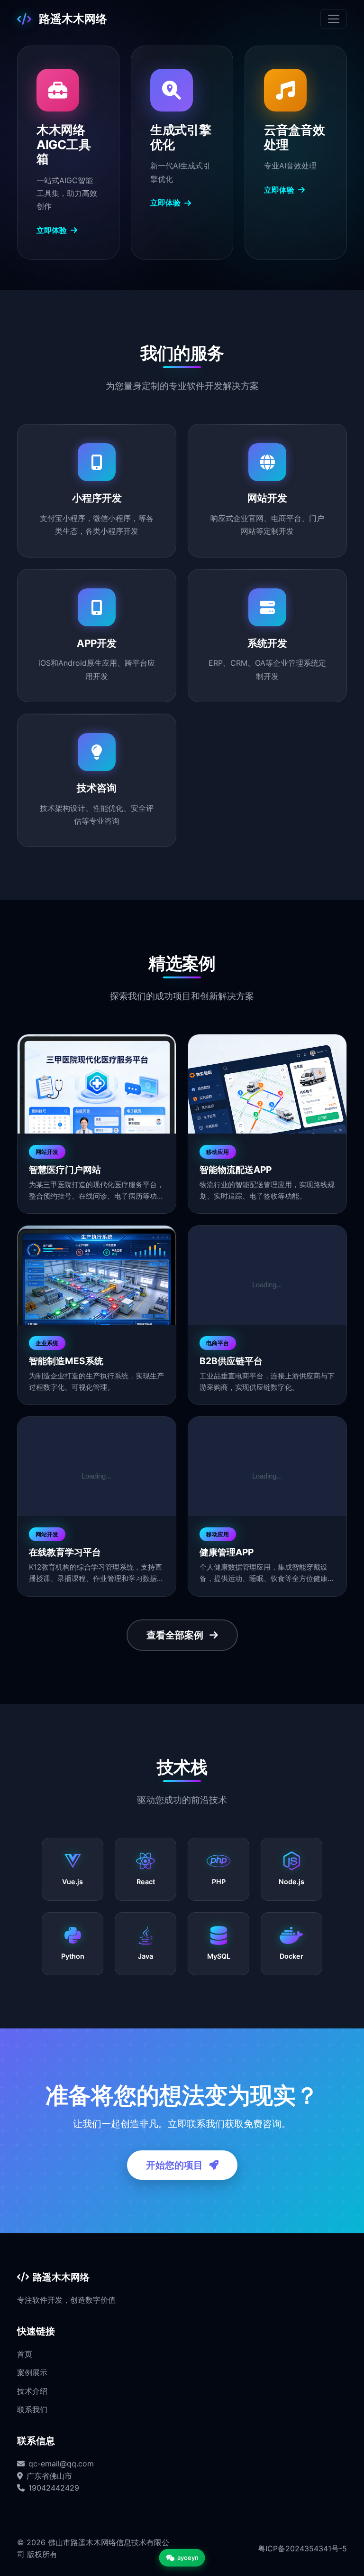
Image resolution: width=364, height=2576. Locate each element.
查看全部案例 (176, 1635)
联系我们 (32, 2409)
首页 (25, 2354)
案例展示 (32, 2372)
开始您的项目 (176, 2165)
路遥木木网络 (73, 19)
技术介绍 (32, 2391)
